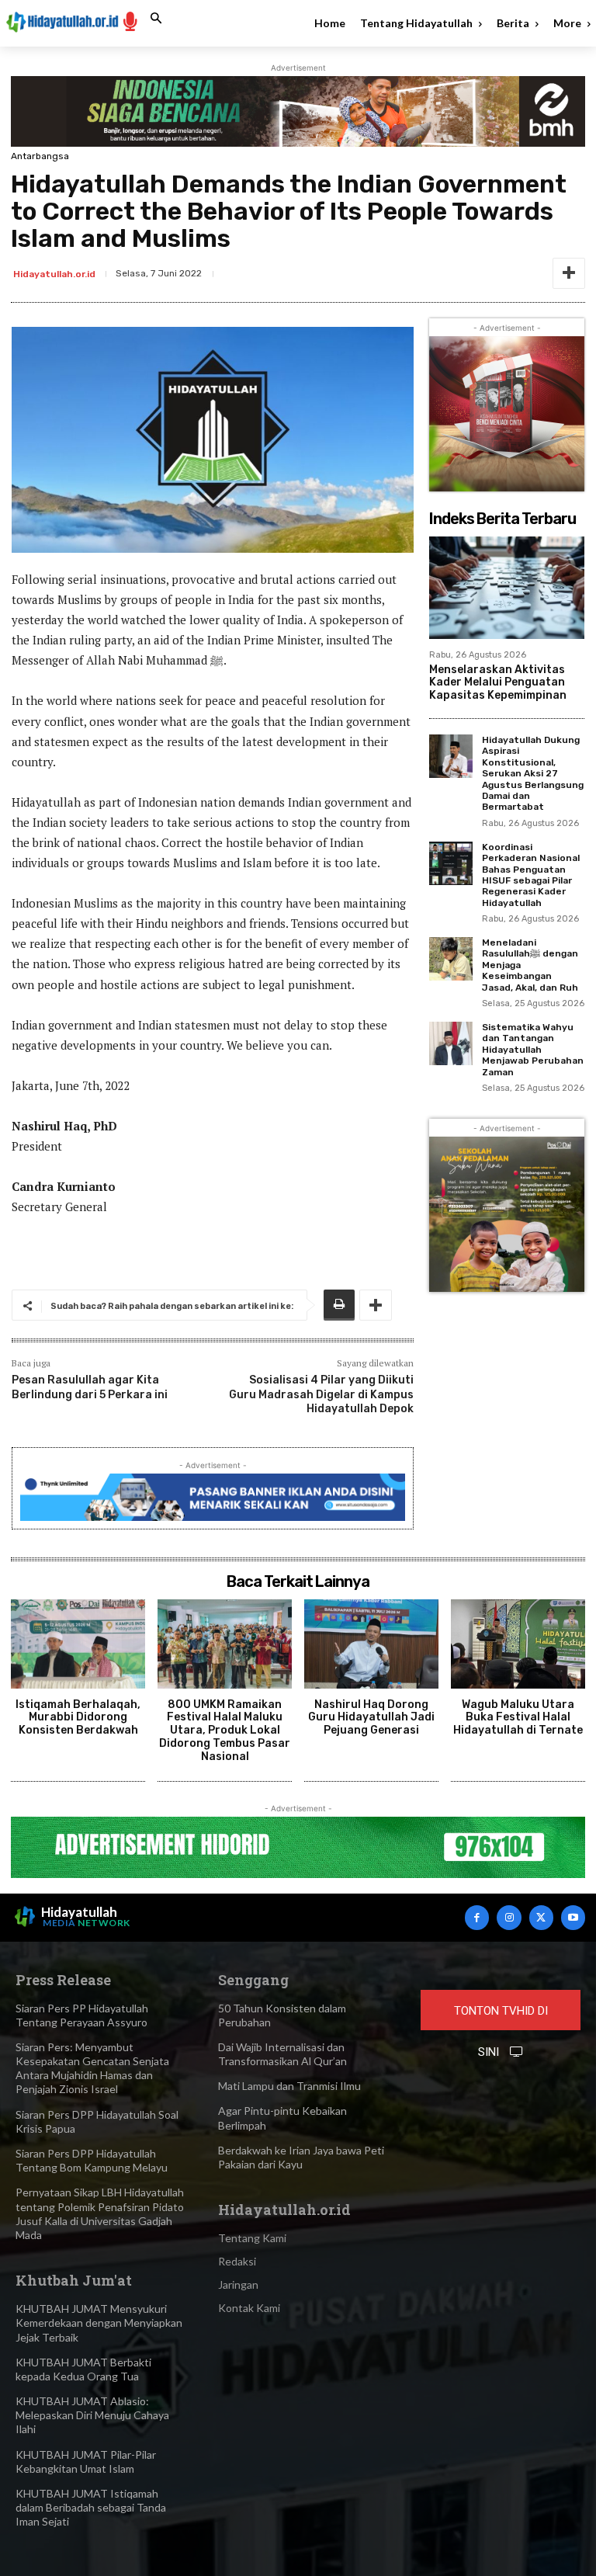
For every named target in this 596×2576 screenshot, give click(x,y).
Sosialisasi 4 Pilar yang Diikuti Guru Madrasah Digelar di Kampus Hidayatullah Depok (321, 1394)
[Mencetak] (339, 1305)
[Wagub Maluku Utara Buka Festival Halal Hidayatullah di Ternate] (518, 1644)
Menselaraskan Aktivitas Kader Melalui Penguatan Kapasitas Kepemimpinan (498, 683)
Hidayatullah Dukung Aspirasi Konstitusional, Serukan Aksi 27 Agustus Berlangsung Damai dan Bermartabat (533, 773)
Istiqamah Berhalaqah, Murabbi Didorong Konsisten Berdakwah (78, 1718)
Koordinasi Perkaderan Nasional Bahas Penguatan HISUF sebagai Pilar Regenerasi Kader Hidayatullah (531, 875)
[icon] (130, 21)
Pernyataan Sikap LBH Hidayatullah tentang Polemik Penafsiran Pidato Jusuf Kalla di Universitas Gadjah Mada (100, 2213)
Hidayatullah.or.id (54, 274)
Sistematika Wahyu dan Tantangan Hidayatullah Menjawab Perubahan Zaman (533, 1050)
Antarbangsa (40, 156)
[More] (569, 273)
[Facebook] (477, 1917)
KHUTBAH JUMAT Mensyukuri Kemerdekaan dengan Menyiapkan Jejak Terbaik (99, 2323)
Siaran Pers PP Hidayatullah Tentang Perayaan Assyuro (82, 2015)
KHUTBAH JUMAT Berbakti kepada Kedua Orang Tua (83, 2369)
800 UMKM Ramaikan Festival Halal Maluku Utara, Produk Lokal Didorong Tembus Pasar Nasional (225, 1731)
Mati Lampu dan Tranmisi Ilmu (289, 2086)
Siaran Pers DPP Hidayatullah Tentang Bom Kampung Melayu (92, 2160)
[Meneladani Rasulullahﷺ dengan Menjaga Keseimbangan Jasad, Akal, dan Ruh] (451, 959)
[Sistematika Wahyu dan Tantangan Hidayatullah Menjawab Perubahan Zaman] (451, 1043)
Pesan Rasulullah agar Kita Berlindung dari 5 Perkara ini (90, 1387)
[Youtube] (573, 1917)
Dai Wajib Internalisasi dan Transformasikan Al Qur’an (282, 2054)
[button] (156, 19)
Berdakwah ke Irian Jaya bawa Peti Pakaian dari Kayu (301, 2157)
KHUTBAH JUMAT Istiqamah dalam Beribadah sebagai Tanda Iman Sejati (91, 2507)
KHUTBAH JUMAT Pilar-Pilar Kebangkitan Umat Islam (86, 2461)
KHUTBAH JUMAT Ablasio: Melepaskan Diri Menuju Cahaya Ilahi (92, 2415)
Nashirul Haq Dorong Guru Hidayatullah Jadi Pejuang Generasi (371, 1718)
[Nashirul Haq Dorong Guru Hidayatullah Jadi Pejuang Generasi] (371, 1644)
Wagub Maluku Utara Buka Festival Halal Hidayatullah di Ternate (518, 1718)
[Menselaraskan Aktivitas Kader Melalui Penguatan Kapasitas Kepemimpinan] (507, 588)
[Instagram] (509, 1917)
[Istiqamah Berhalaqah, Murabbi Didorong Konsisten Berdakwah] (78, 1644)
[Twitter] (541, 1917)
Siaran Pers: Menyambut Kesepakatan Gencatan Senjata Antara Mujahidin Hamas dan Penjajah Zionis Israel (92, 2068)
